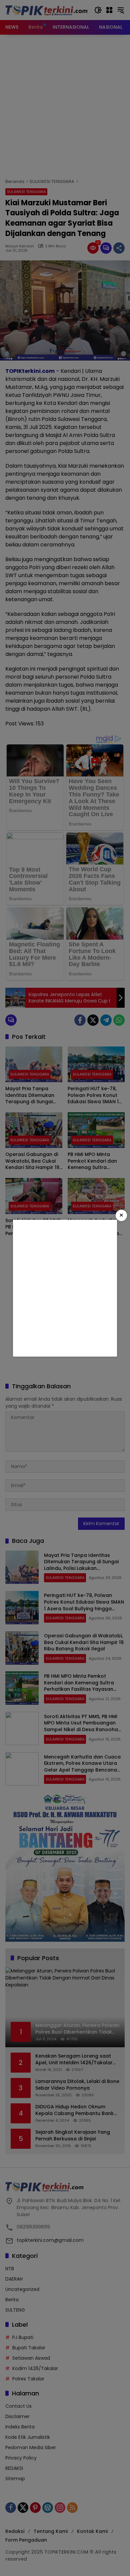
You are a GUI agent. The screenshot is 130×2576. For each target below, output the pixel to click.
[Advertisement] (65, 1288)
